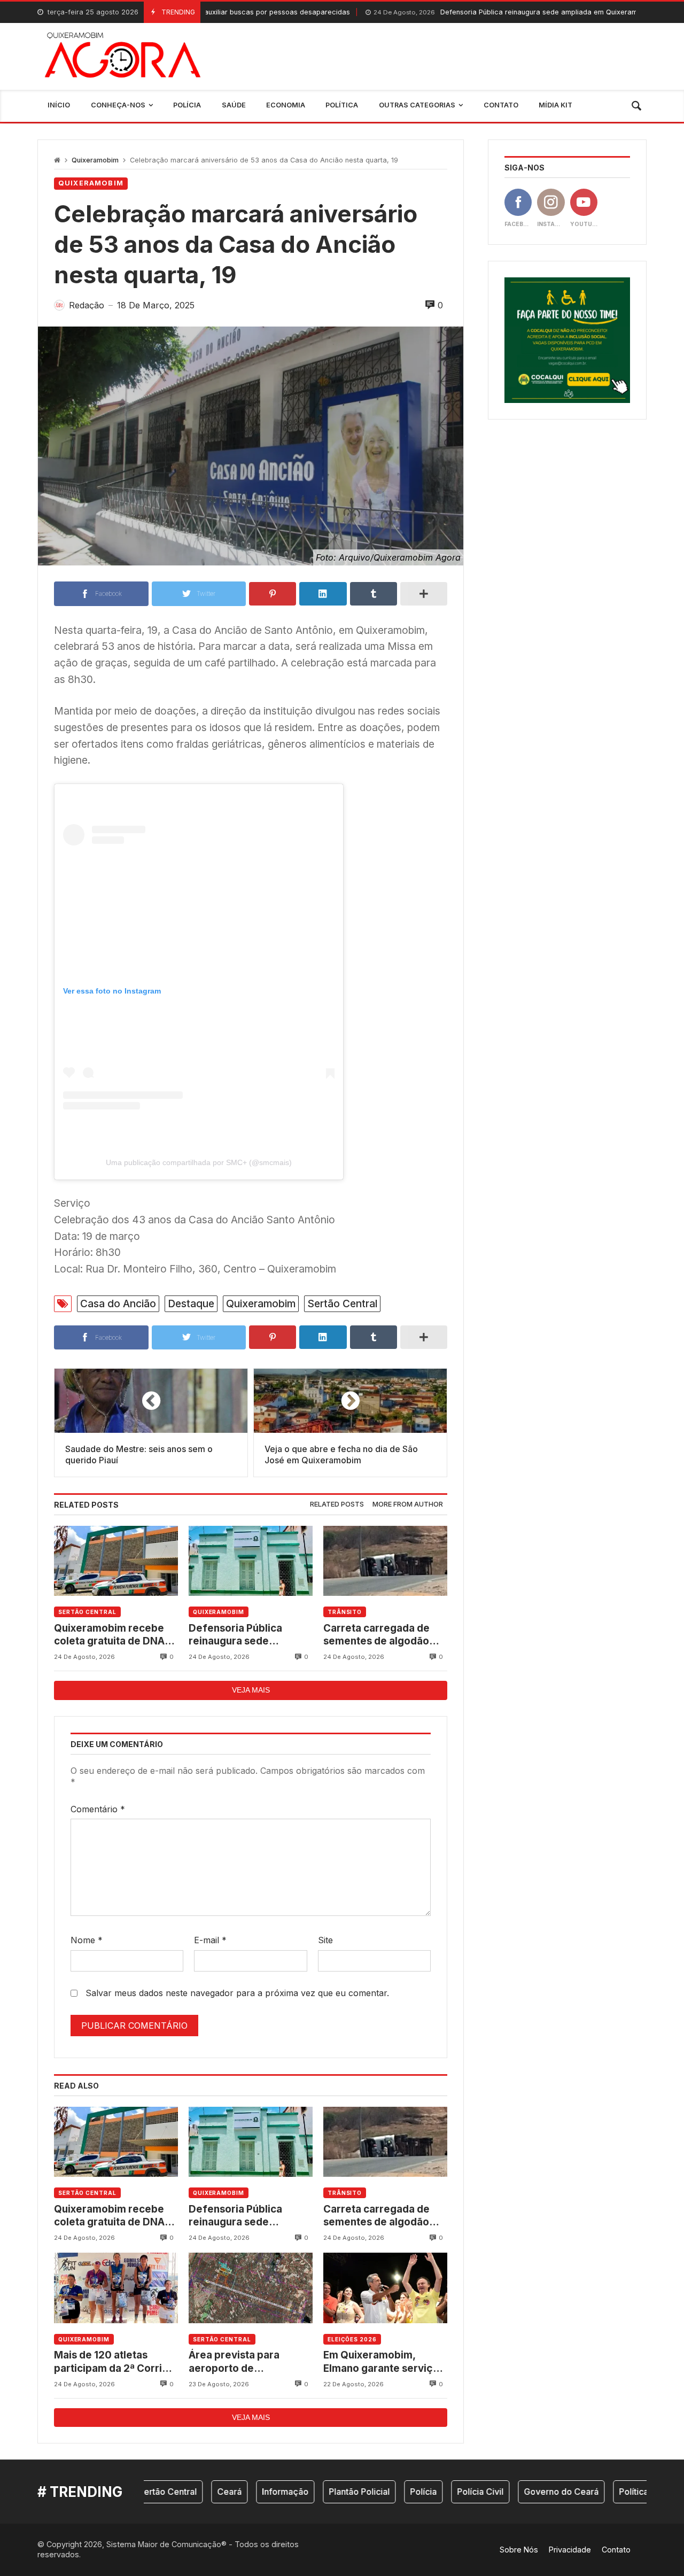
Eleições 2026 (352, 2339)
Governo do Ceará (512, 2492)
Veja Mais (251, 1690)
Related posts (337, 1504)
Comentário (98, 1809)
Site (325, 1940)
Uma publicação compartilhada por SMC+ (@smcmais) (199, 1162)
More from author (408, 1504)
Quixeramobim (95, 160)
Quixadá (637, 2492)
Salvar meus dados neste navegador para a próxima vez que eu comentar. (237, 1993)
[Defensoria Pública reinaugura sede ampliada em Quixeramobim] (251, 1561)
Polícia (375, 2492)
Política (585, 2492)
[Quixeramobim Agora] (123, 56)
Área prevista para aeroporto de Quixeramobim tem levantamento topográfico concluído (243, 2362)
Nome (87, 1940)
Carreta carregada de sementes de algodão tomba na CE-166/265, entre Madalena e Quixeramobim (378, 1635)
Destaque (191, 1303)
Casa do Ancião (118, 1303)
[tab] (337, 1505)
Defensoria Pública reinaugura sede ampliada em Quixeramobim (435, 12)
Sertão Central (342, 1303)
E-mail (210, 1940)
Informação (236, 2492)
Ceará (181, 2492)
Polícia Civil (432, 2492)
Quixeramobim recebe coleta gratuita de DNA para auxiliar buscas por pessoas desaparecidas (112, 1635)
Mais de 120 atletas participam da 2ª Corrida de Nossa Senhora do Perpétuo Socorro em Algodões (114, 2362)
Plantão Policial (310, 2492)
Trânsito (345, 1612)
